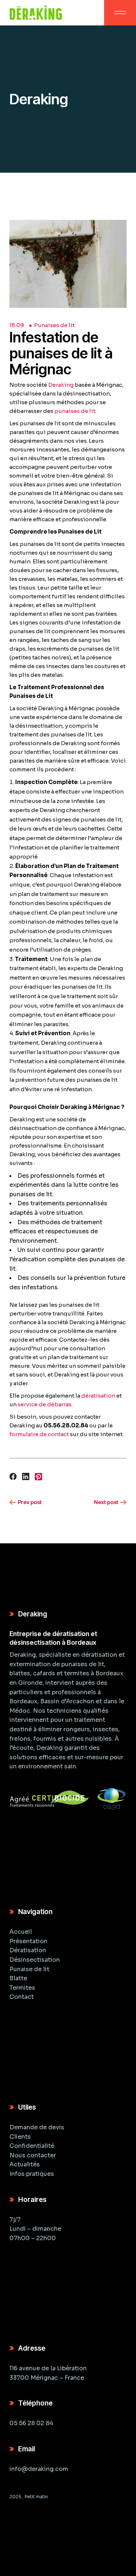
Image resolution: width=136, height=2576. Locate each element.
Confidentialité (32, 2146)
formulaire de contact (39, 1434)
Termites (22, 1988)
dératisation (98, 1396)
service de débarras (45, 1404)
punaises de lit (75, 411)
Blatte (18, 1978)
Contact (22, 1997)
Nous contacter (33, 2155)
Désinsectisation (35, 1960)
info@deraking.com (39, 2469)
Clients (20, 2137)
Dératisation (28, 1950)
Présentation (28, 1941)
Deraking (61, 385)
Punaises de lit (54, 325)
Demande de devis (37, 2127)
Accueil (21, 1932)
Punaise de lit (29, 1969)
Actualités (25, 2164)
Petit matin (36, 2497)
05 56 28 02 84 (31, 2423)
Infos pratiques (32, 2174)
